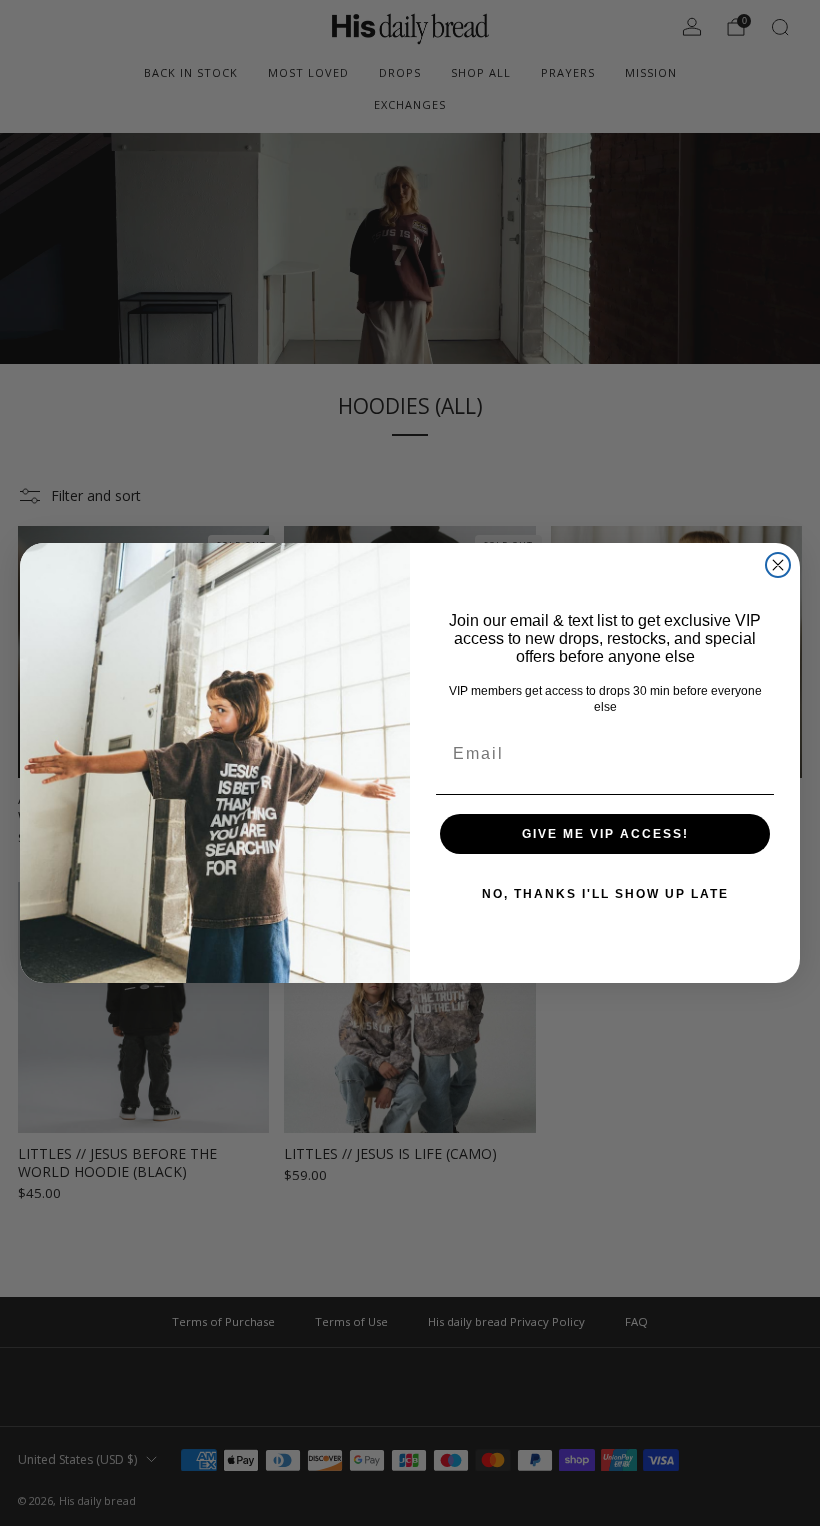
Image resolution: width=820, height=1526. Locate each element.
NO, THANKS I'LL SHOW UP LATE (605, 894)
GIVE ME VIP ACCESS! (605, 834)
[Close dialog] (778, 565)
